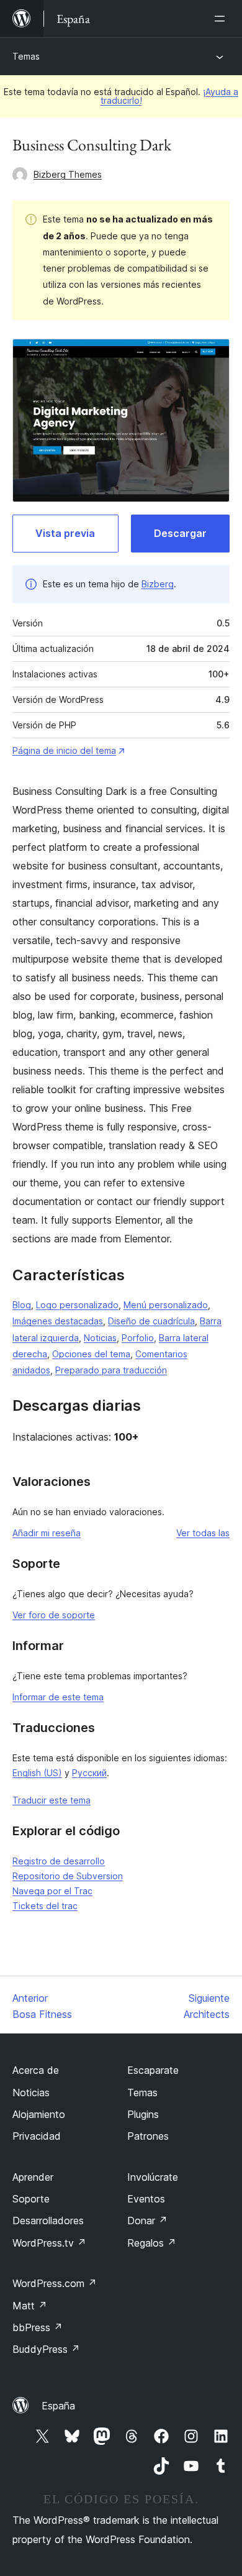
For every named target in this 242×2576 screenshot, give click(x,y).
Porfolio (138, 1338)
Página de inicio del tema (64, 750)
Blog (22, 1305)
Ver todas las (203, 1533)
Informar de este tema (58, 1697)
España (58, 2406)
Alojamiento (39, 2114)
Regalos (152, 2243)
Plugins (143, 2114)
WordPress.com (55, 2283)
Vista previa (65, 533)
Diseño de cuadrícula (151, 1321)
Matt (30, 2306)
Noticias (100, 1338)
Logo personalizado (77, 1305)
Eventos (146, 2199)
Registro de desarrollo (59, 1861)
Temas (26, 56)
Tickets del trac (45, 1906)
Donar (147, 2221)
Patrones (148, 2136)
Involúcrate (153, 2177)
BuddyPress (46, 2349)
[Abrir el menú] (222, 19)
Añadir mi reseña (47, 1533)
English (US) (37, 1773)
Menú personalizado (166, 1305)
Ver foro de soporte (54, 1615)
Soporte (31, 2199)
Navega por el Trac (52, 1891)
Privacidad (37, 2136)
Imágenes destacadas (58, 1321)
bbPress (38, 2327)
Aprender (33, 2177)
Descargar (180, 533)
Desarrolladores (48, 2221)
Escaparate (153, 2070)
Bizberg (158, 584)
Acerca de (36, 2070)
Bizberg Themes (68, 174)
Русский (89, 1773)
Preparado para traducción (111, 1370)
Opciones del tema (91, 1354)
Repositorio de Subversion (68, 1876)
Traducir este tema (52, 1800)
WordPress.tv (49, 2243)
